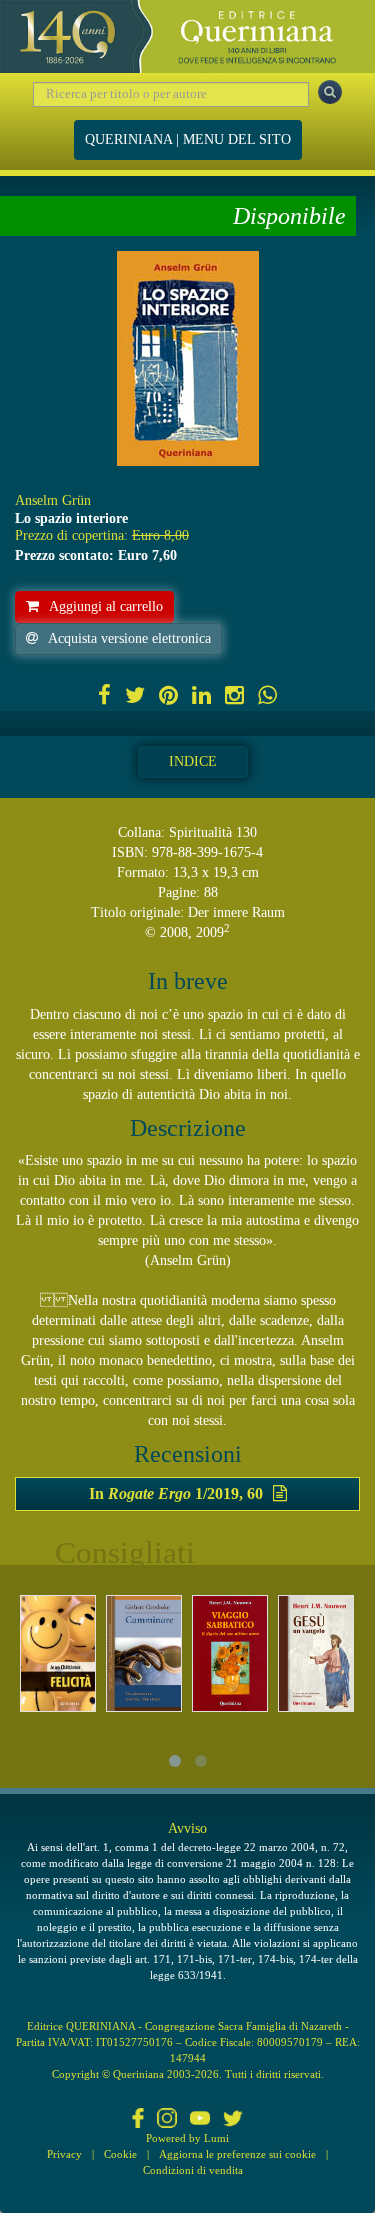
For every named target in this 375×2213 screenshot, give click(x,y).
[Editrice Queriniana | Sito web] (187, 36)
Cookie (120, 2154)
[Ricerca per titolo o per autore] (330, 92)
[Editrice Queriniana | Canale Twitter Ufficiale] (233, 2120)
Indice (193, 761)
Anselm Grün (53, 500)
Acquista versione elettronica (129, 638)
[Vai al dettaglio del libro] (58, 1653)
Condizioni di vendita (193, 2170)
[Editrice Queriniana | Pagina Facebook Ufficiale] (138, 2120)
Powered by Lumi (187, 2138)
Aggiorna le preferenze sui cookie (237, 2154)
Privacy (64, 2154)
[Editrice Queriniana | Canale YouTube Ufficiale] (200, 2120)
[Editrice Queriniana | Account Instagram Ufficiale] (167, 2120)
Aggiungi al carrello (106, 606)
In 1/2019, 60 (176, 1493)
